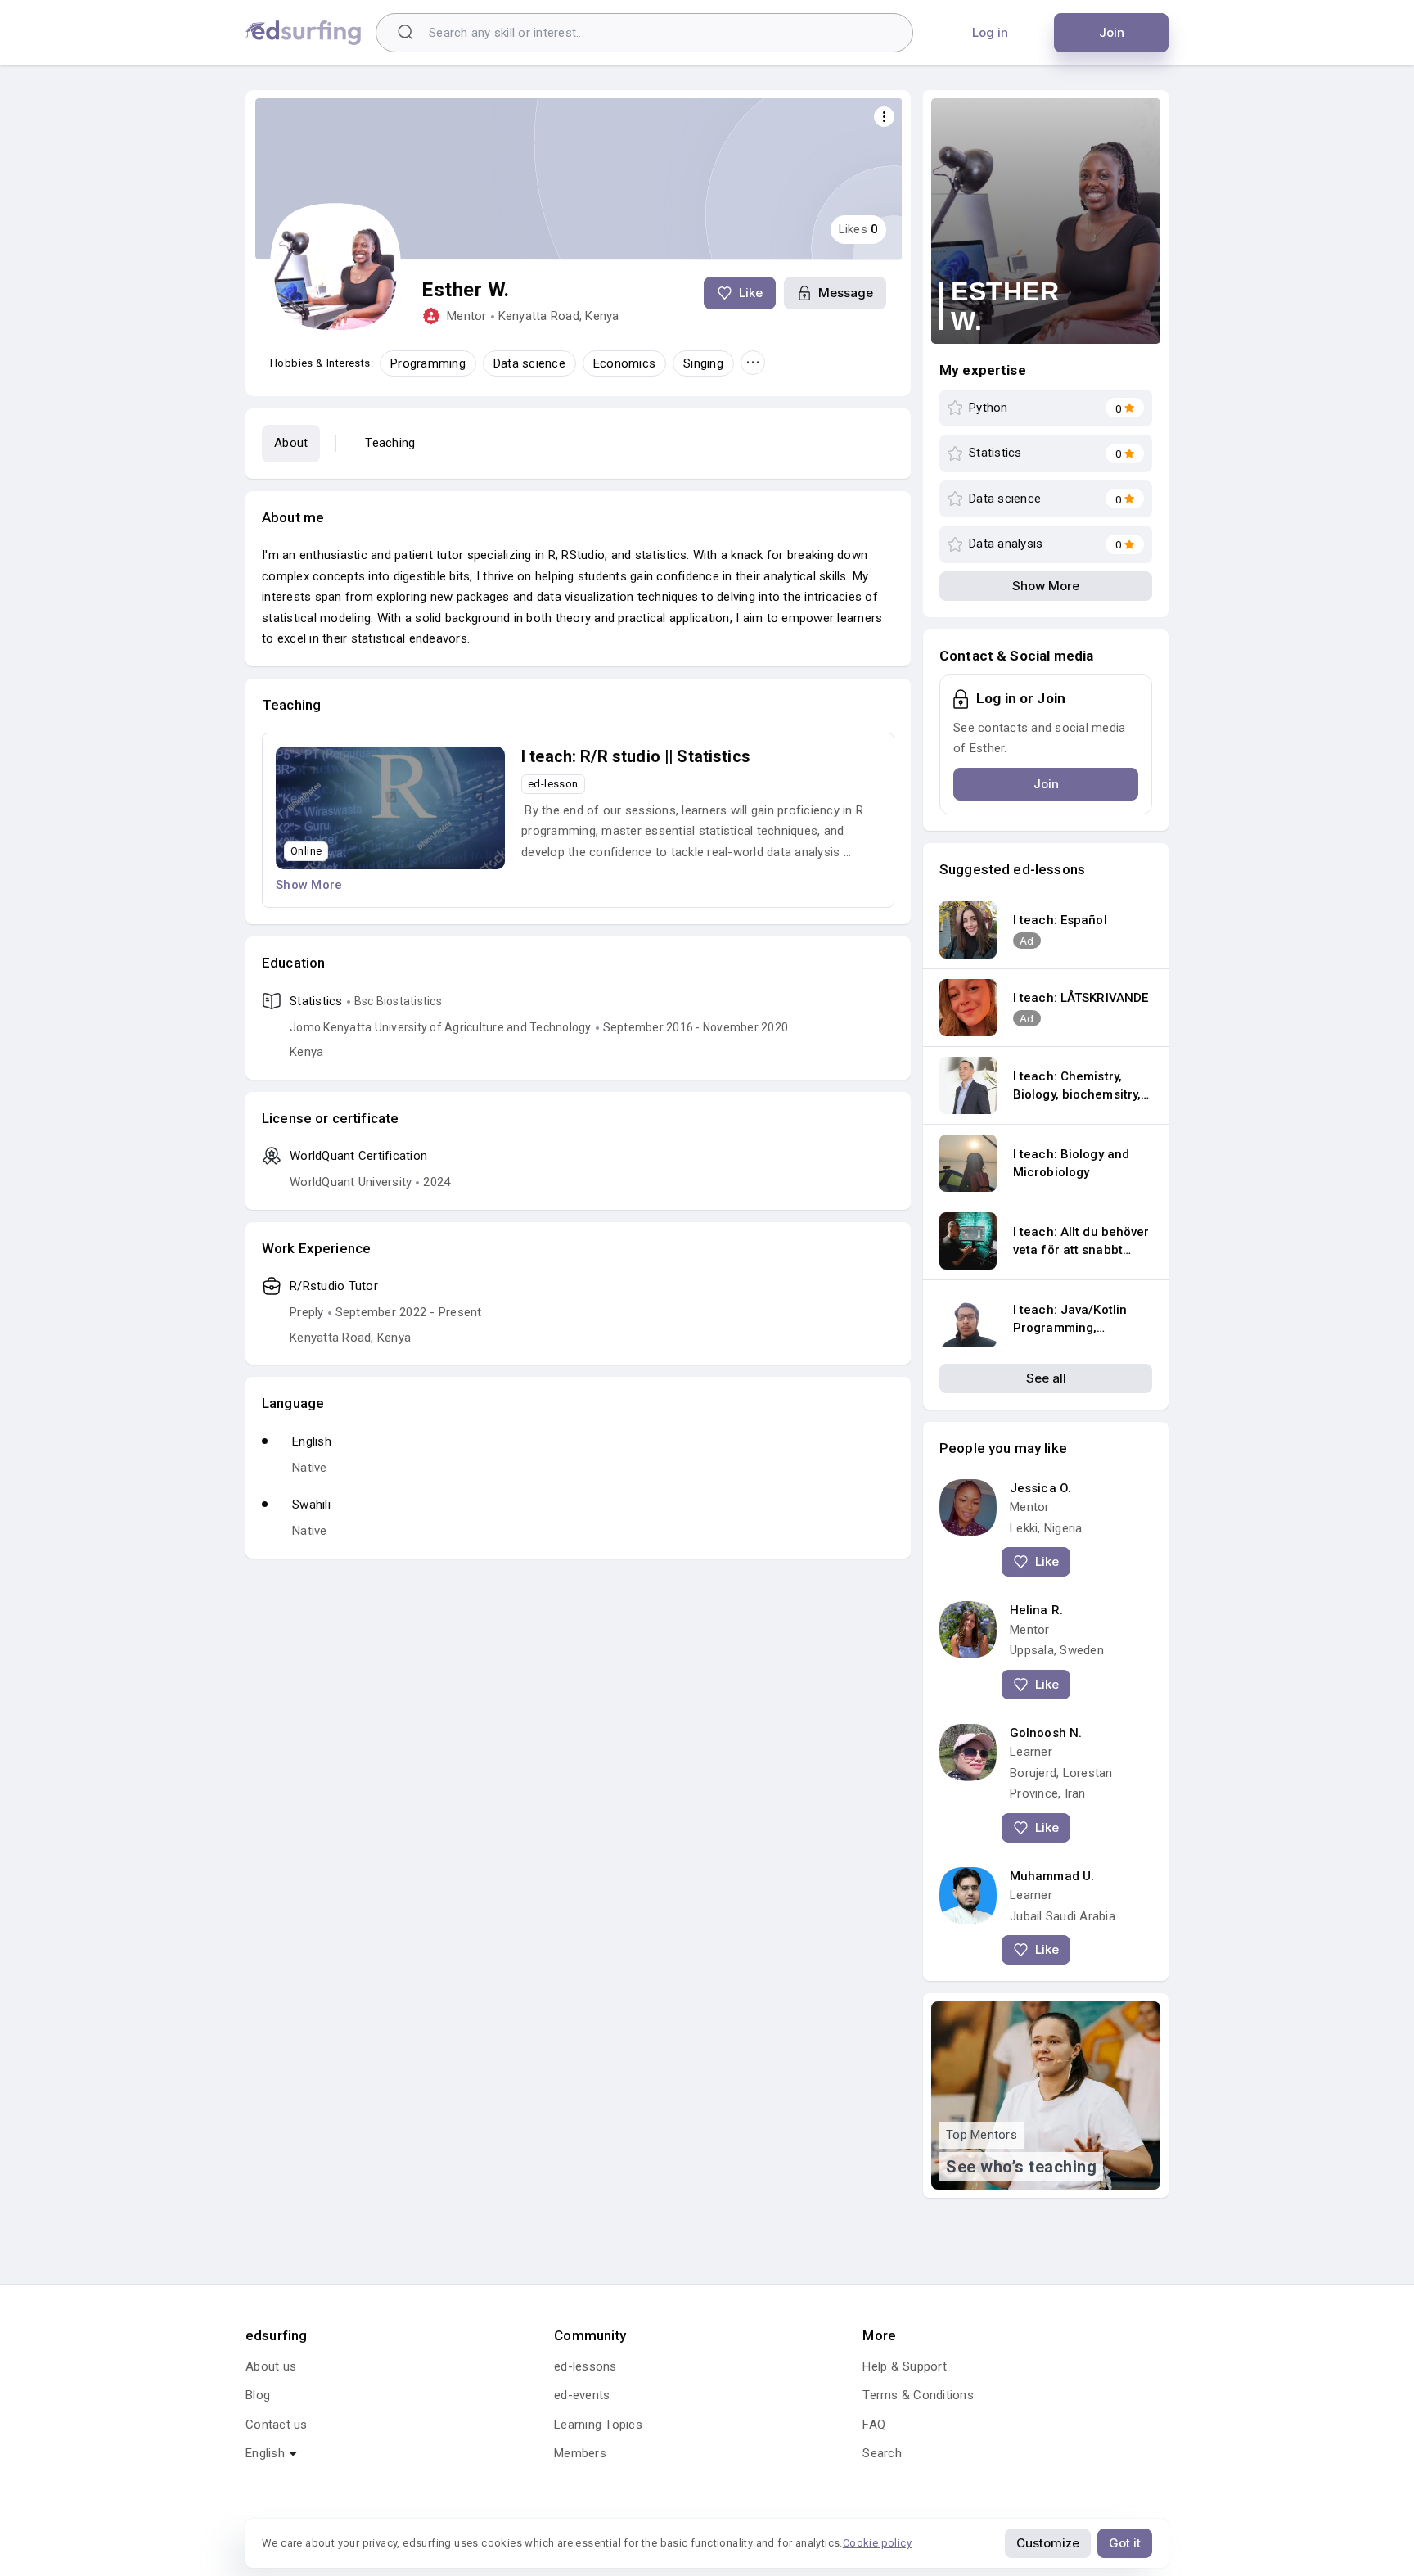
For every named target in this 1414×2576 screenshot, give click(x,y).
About (291, 443)
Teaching (390, 443)
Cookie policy (877, 2543)
